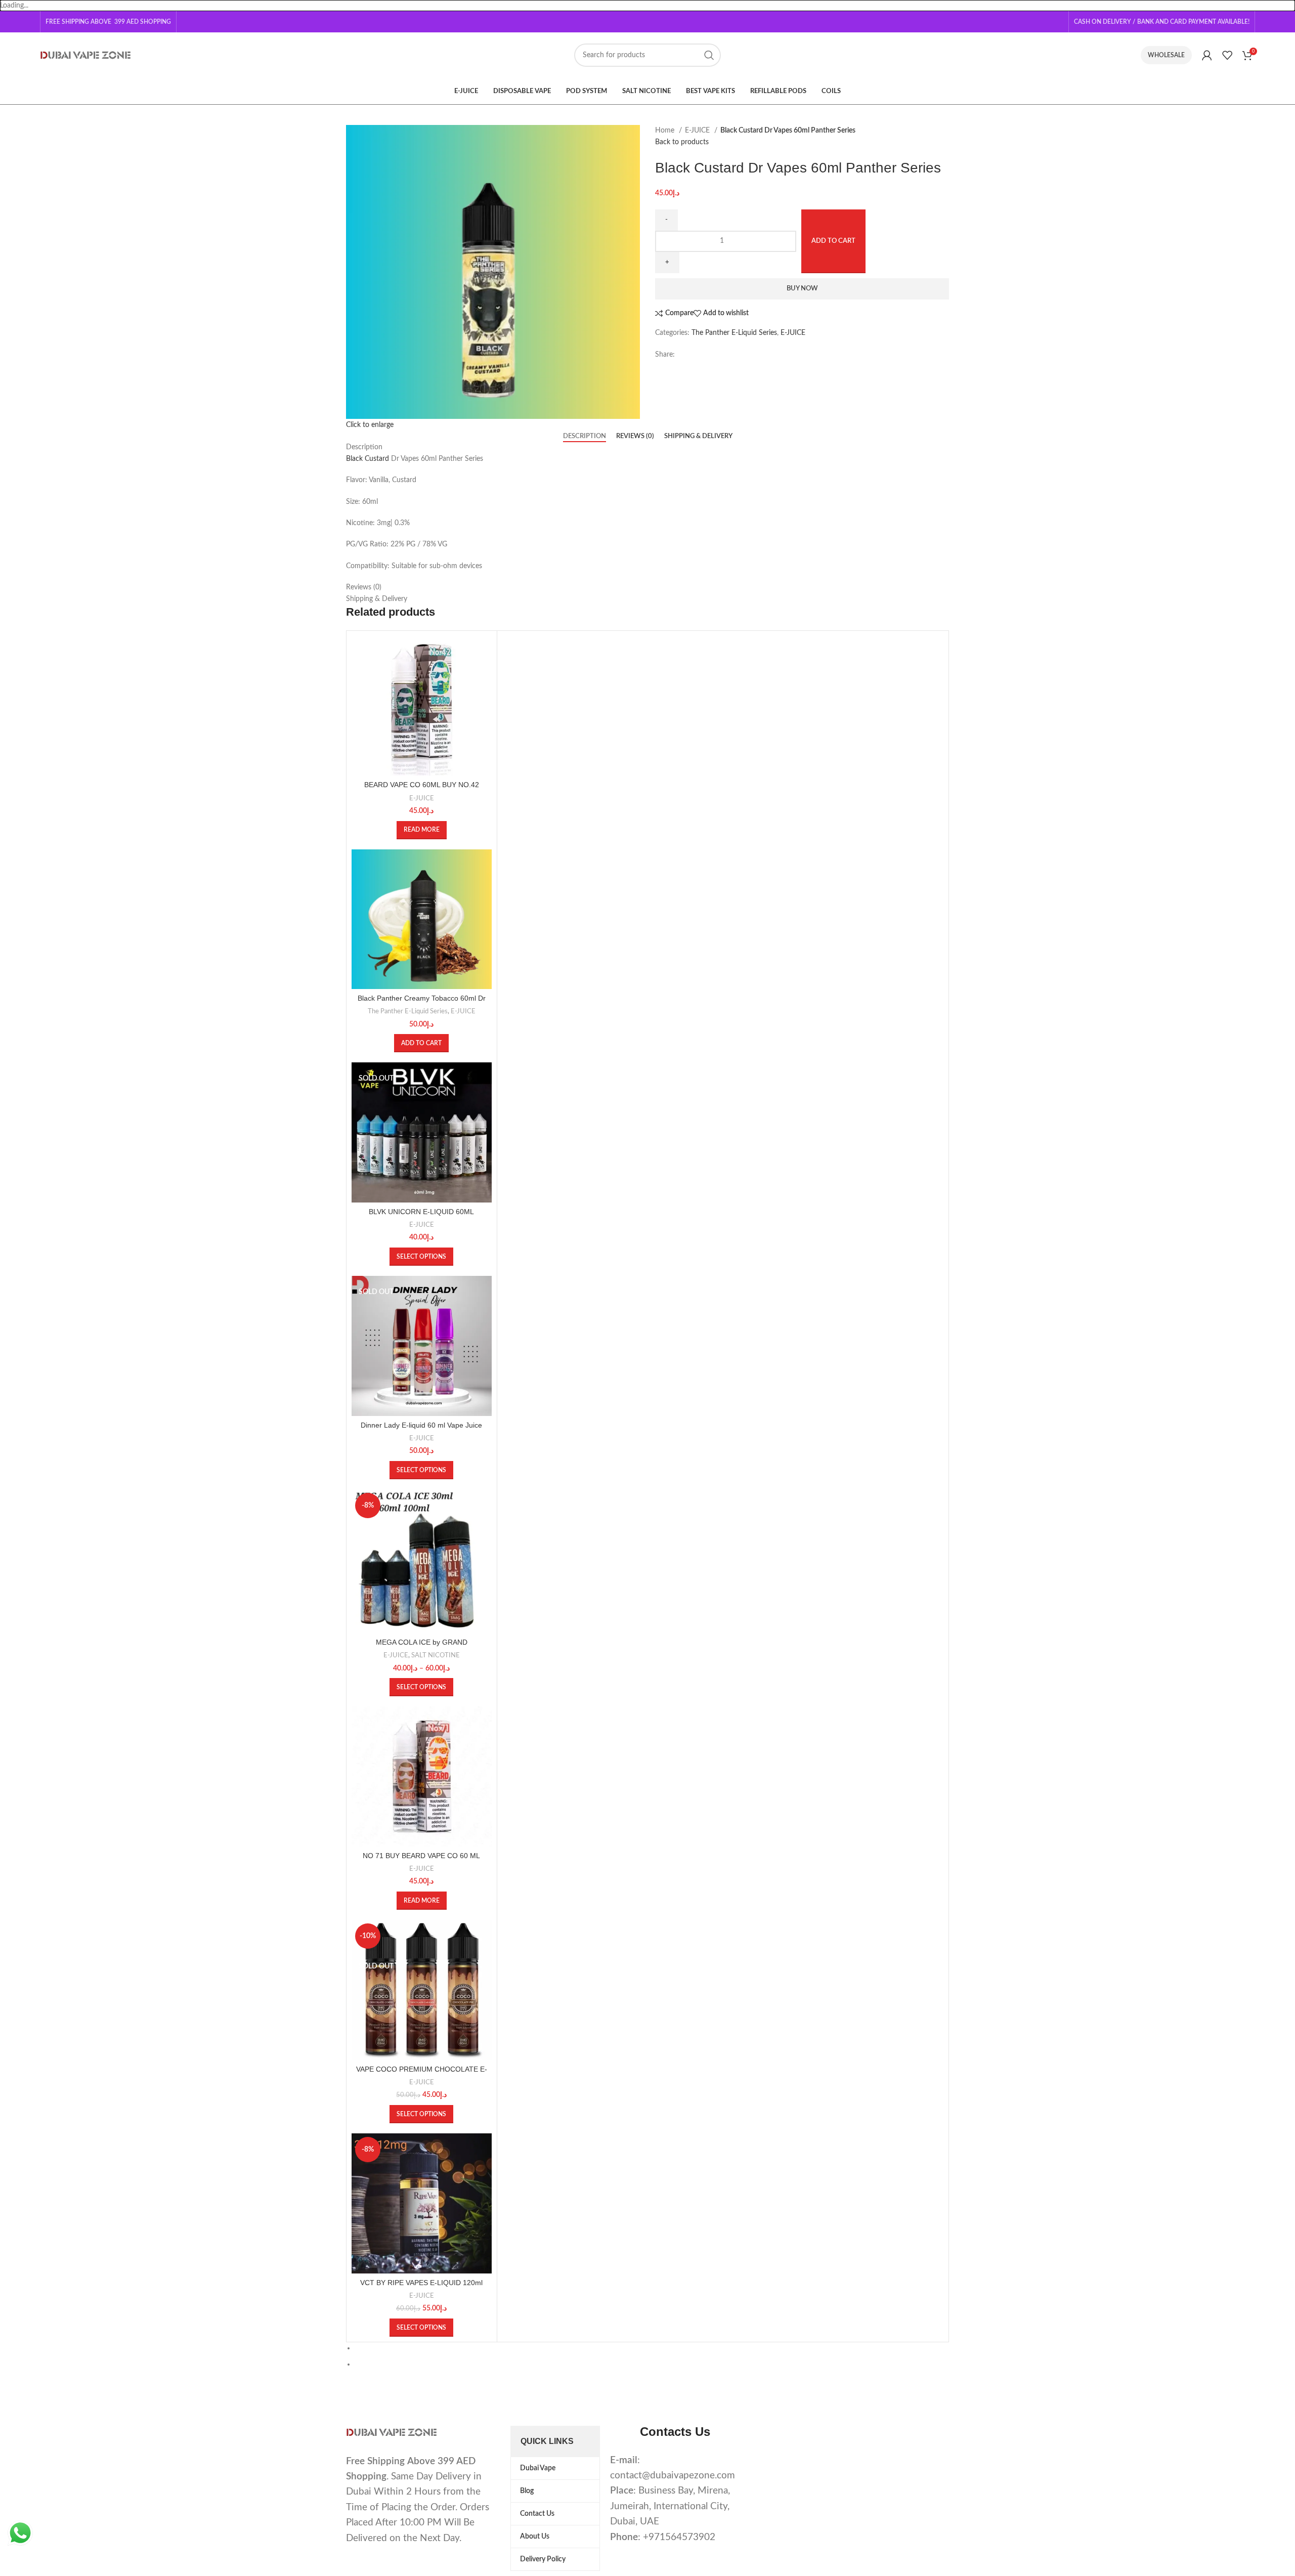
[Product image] (422, 706)
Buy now (802, 289)
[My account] (1207, 55)
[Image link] (392, 2432)
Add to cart (833, 241)
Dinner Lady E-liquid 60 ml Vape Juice (421, 1425)
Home (666, 131)
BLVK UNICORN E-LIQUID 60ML (421, 1212)
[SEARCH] (709, 55)
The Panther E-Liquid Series (734, 333)
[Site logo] (85, 55)
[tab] (585, 437)
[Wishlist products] (1227, 55)
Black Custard (368, 459)
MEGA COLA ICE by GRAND (422, 1642)
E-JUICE (698, 131)
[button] (421, 1043)
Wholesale (1166, 55)
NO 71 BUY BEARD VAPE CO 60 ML (421, 1856)
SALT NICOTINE (436, 1655)
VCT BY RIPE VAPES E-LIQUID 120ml (421, 2283)
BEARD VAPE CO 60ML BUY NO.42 (422, 785)
